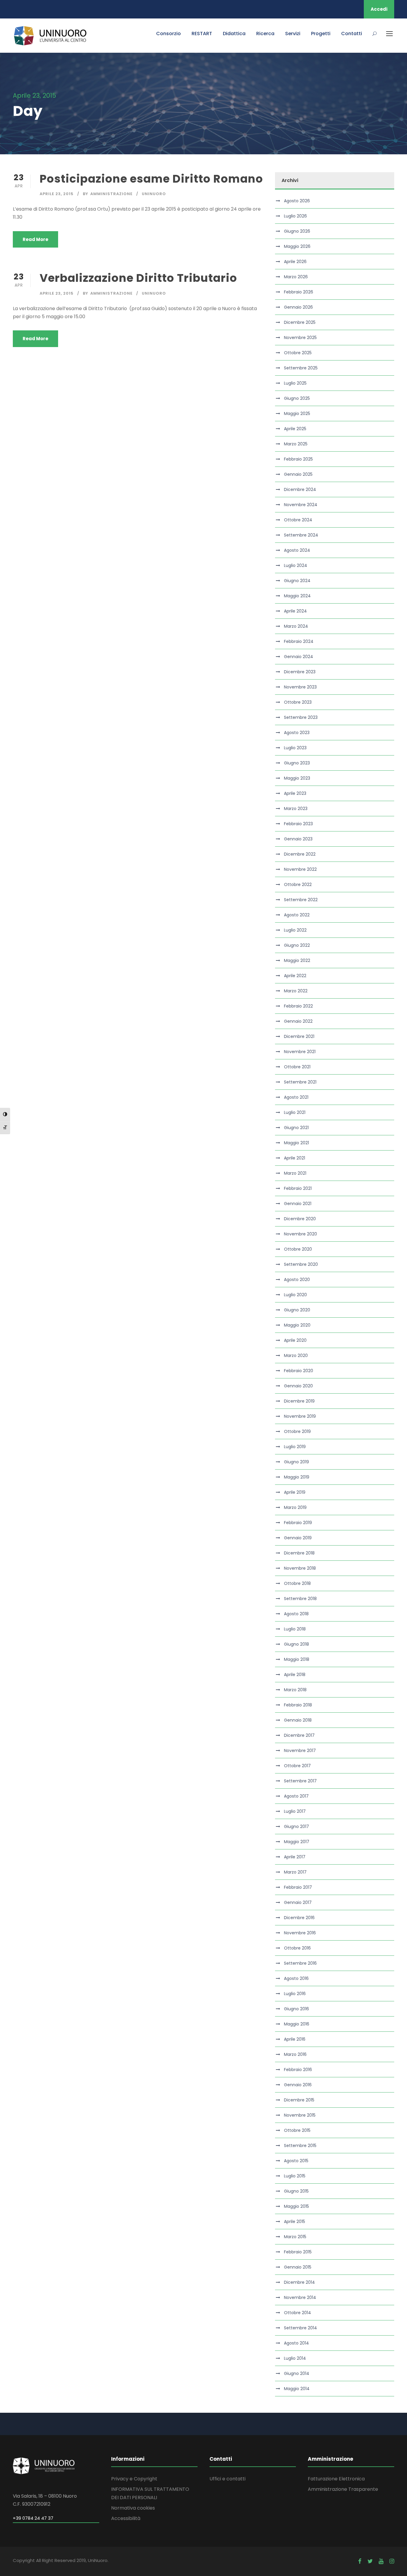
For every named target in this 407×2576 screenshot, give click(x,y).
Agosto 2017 (296, 1796)
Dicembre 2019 (299, 1401)
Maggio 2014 (297, 2389)
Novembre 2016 (300, 1933)
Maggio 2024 (297, 596)
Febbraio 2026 (299, 292)
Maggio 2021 (296, 1143)
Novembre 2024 (301, 505)
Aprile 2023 (295, 793)
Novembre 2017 (300, 1751)
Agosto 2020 (297, 1280)
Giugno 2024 (297, 581)
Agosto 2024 (297, 550)
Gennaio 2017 (298, 1902)
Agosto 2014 (296, 2343)
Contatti (352, 34)
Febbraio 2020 (299, 1371)
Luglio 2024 (296, 565)
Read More (35, 239)
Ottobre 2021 (297, 1067)
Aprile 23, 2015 (57, 194)
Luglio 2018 (295, 1629)
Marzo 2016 (295, 2054)
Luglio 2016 (295, 1994)
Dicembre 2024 (300, 489)
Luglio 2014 (295, 2358)
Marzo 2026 (296, 277)
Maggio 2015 (296, 2206)
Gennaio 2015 (298, 2267)
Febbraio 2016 (298, 2070)
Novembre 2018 (300, 1568)
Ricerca (265, 34)
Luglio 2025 (295, 383)
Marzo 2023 (296, 809)
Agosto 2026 (297, 201)
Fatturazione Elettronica (336, 2479)
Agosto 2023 (297, 733)
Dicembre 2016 (299, 1918)
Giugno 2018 (296, 1644)
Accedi (379, 9)
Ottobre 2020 (298, 1249)
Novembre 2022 (300, 869)
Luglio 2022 (295, 930)
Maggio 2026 (297, 246)
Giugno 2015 (296, 2191)
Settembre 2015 (300, 2146)
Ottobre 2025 (298, 353)
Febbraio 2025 (298, 459)
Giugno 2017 (296, 1826)
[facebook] (360, 2561)
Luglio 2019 (295, 1447)
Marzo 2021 (295, 1173)
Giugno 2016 (296, 2009)
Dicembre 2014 (299, 2282)
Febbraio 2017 (298, 1887)
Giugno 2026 (297, 231)
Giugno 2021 (296, 1128)
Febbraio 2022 (298, 1006)
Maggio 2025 (297, 413)
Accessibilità (126, 2518)
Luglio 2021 (295, 1112)
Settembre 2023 (301, 717)
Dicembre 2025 (300, 322)
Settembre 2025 (301, 368)
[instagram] (392, 2561)
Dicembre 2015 (299, 2100)
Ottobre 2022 (298, 884)
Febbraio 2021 (298, 1188)
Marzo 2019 (295, 1507)
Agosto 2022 (297, 915)
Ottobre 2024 (298, 520)
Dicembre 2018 (299, 1553)
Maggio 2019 (297, 1477)
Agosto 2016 (296, 1978)
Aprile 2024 (295, 611)
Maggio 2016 (297, 2024)
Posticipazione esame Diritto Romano (151, 179)
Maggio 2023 (297, 778)
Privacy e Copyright (134, 2479)
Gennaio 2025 (298, 474)
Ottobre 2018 (297, 1583)
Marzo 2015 (295, 2237)
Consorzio (168, 34)
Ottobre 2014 (298, 2313)
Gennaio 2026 (298, 307)
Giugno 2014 (297, 2373)
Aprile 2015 (295, 2221)
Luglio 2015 (295, 2176)
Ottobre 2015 (297, 2130)
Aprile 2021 (295, 1158)
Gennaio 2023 (298, 839)
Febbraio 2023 (298, 824)
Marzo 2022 (296, 991)
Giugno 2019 (296, 1462)
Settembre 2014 (300, 2328)
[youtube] (381, 2561)
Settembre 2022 (301, 900)
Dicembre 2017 (299, 1735)
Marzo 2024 (296, 626)
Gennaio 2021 (298, 1204)
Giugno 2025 (297, 398)
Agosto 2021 (296, 1097)
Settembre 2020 (301, 1264)
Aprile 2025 (295, 429)
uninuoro (154, 194)
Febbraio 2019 (298, 1523)
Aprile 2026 (295, 262)
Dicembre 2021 (299, 1036)
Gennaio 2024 (299, 657)
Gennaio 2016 (298, 2085)
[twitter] (370, 2561)
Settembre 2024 (301, 535)
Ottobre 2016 (297, 1948)
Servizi (293, 34)
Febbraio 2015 (298, 2252)
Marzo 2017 (295, 1872)
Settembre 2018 (300, 1599)
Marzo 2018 (295, 1690)
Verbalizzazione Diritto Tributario (138, 278)
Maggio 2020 (297, 1325)
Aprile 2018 (295, 1675)
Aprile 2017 (295, 1857)
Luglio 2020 (295, 1295)
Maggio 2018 (297, 1659)
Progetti (321, 34)
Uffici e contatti (227, 2479)
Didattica (234, 34)
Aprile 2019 (295, 1492)
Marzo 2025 (296, 444)
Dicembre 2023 (300, 672)
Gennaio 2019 (298, 1538)
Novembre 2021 (300, 1052)
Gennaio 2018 (298, 1720)
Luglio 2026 (295, 216)
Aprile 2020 (295, 1340)
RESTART (202, 34)
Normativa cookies (133, 2508)
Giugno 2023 (297, 763)
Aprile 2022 (295, 976)
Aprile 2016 (295, 2039)
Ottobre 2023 (298, 702)
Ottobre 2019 (297, 1431)
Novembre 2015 (300, 2115)
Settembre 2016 (300, 1963)
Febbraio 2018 (298, 1705)
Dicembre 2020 (300, 1219)
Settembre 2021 (300, 1082)
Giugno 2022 (297, 945)
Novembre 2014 (300, 2297)
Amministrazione (111, 194)
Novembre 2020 (300, 1234)
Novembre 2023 (300, 687)
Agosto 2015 (296, 2161)
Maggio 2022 (297, 960)
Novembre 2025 (300, 338)
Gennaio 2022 (298, 1021)
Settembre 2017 (300, 1781)
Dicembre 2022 (300, 854)
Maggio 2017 (297, 1842)
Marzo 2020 (296, 1355)
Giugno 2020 (297, 1310)
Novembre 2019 (300, 1416)
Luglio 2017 (295, 1811)
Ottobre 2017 (297, 1766)
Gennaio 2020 (298, 1386)
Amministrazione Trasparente (343, 2489)
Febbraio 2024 (299, 641)
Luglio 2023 (295, 748)
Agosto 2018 (296, 1614)
